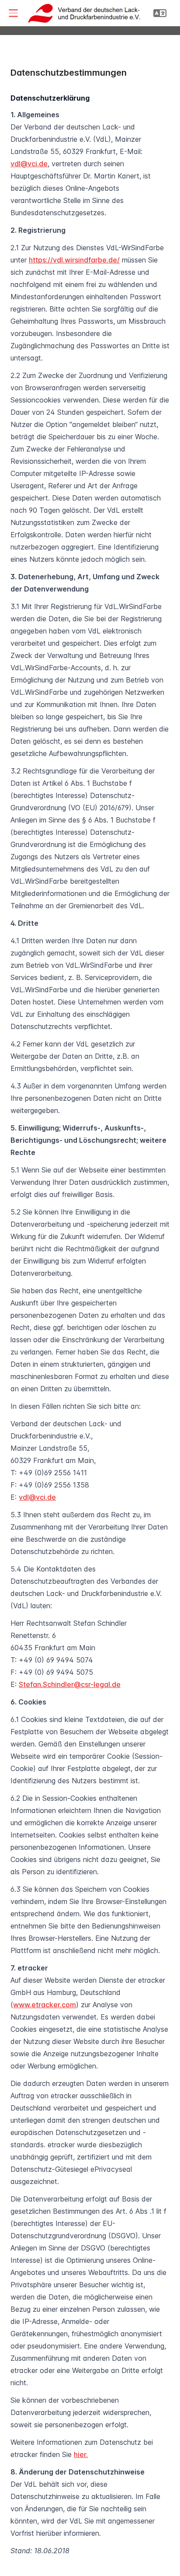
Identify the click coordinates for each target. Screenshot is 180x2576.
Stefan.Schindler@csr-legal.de (70, 1684)
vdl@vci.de (29, 164)
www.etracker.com (45, 2005)
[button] (13, 13)
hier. (81, 2454)
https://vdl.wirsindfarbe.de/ (74, 260)
